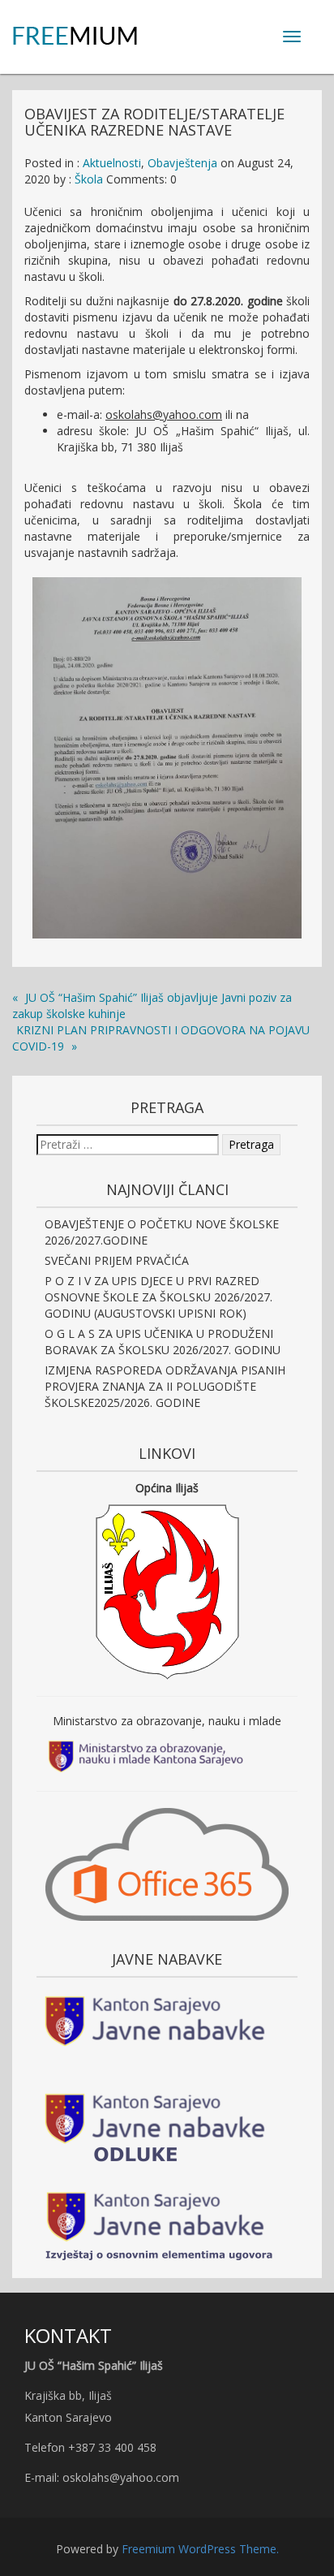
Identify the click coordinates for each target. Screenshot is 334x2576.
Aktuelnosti (112, 163)
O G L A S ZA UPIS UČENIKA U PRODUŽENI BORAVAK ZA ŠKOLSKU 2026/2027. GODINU (163, 1342)
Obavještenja (182, 163)
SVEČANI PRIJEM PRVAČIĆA (117, 1260)
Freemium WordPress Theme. (200, 2549)
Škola (89, 179)
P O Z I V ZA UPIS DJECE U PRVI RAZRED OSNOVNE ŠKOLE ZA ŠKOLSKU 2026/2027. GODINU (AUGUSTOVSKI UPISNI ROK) (158, 1297)
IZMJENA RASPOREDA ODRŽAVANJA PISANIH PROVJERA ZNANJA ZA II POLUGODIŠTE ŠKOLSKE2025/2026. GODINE (165, 1386)
